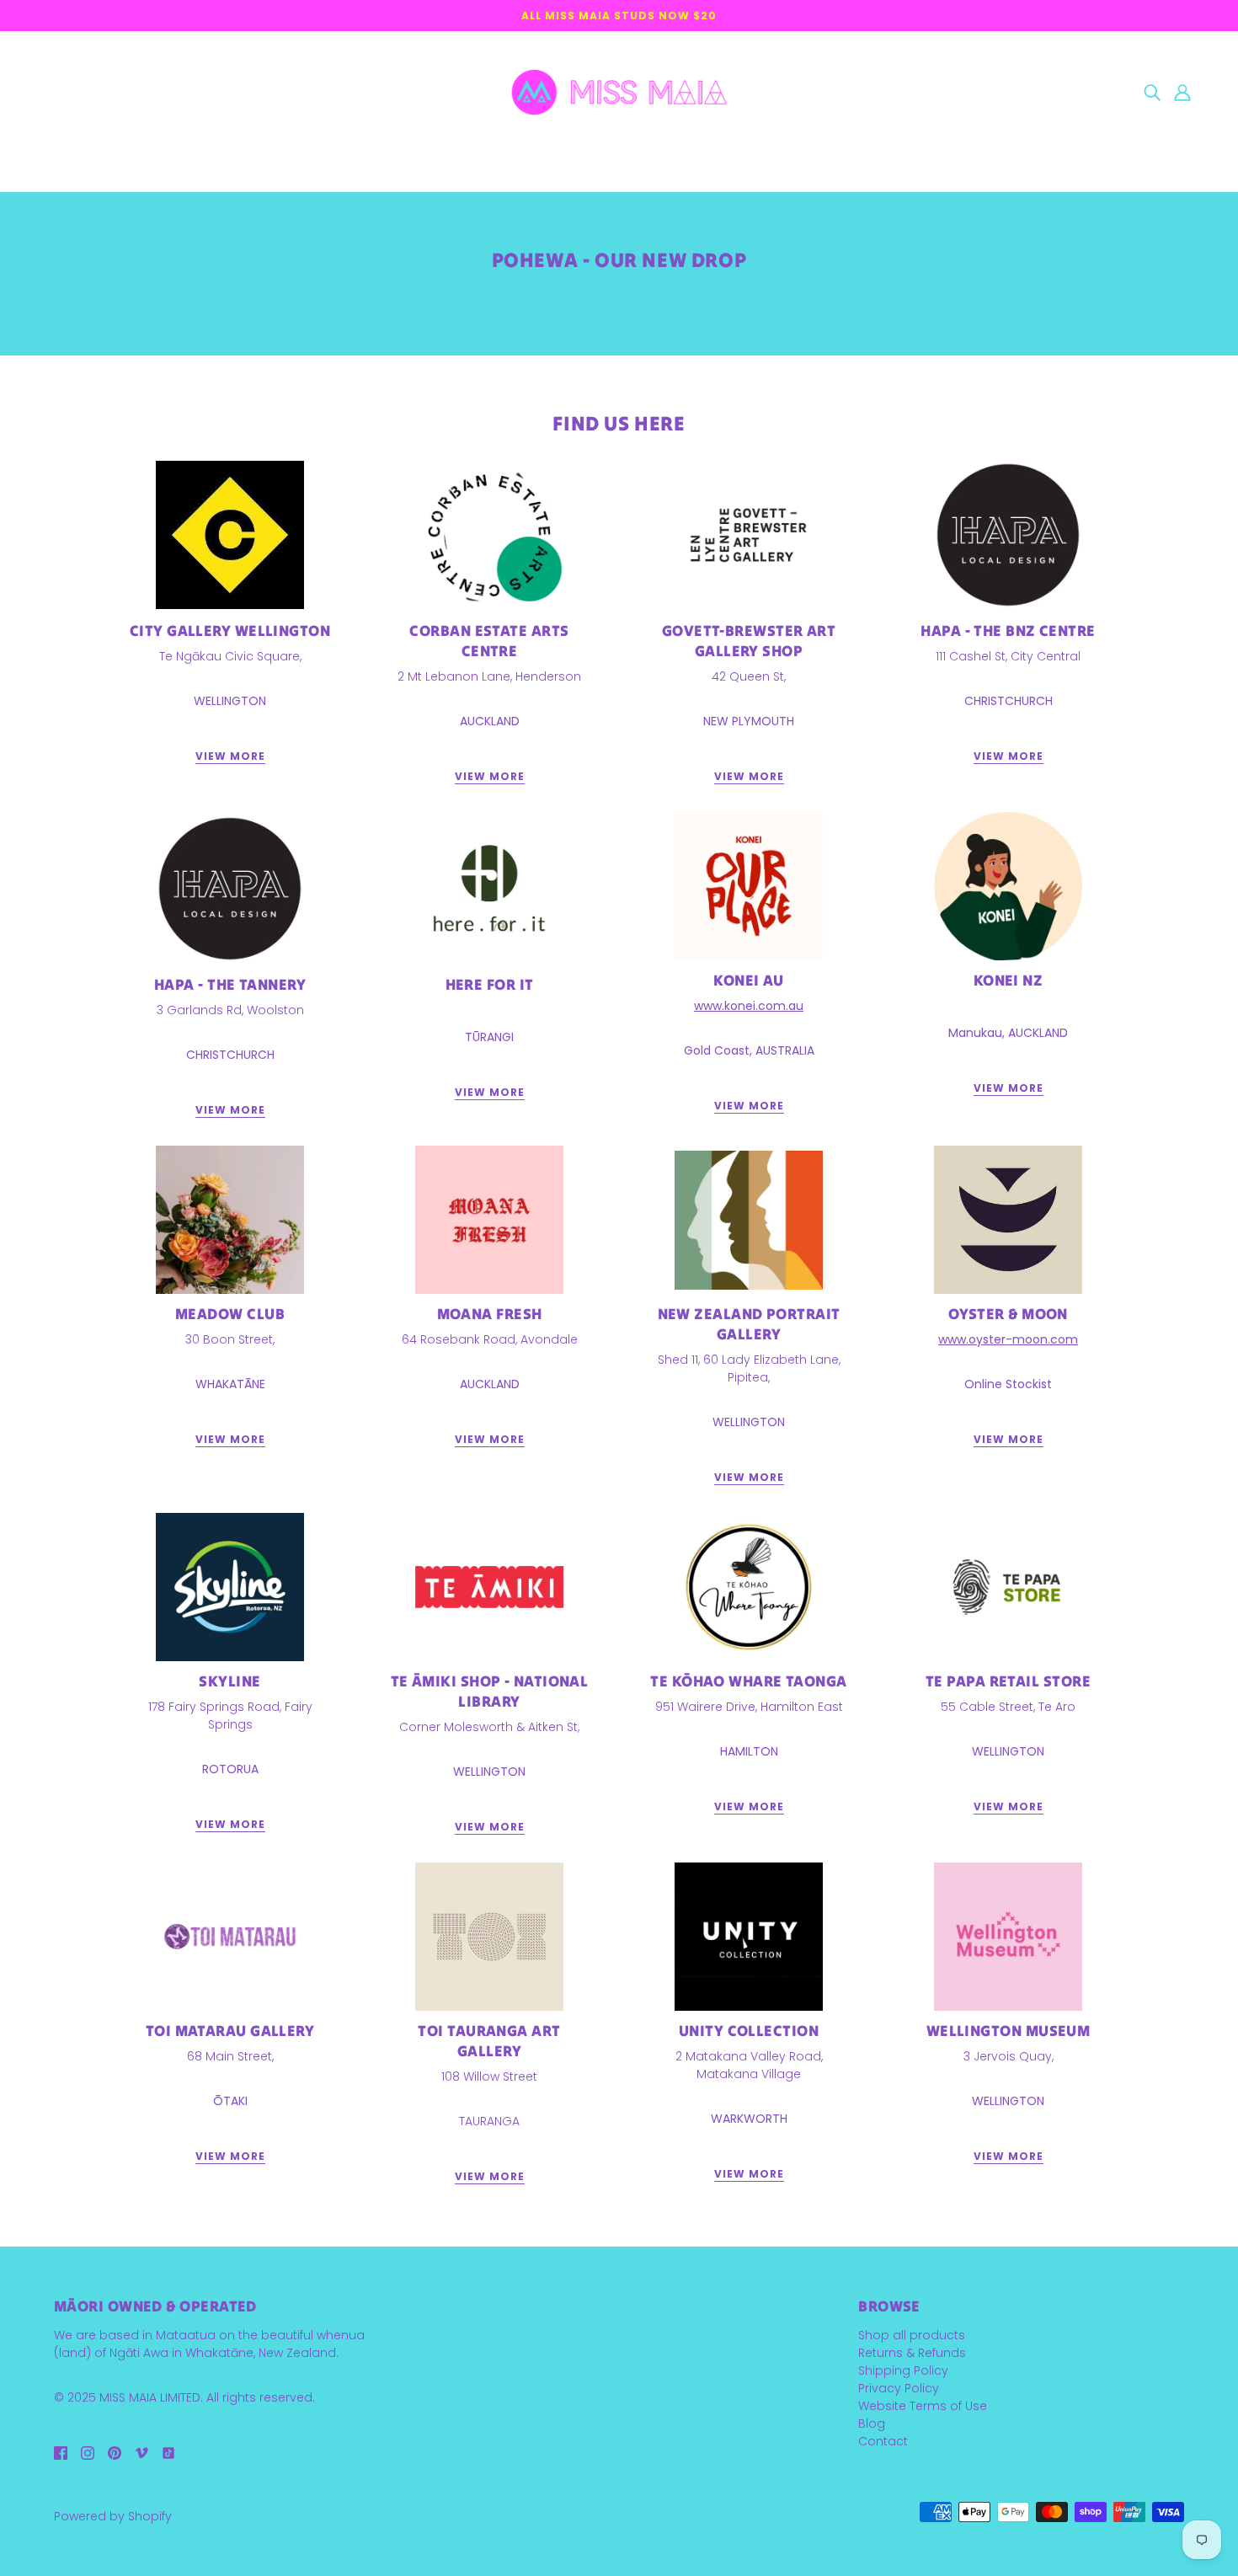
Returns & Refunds (912, 2353)
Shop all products (912, 2335)
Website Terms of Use (923, 2406)
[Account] (1182, 92)
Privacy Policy (899, 2388)
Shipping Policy (903, 2370)
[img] (1152, 92)
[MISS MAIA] (619, 91)
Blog (872, 2424)
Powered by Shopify (113, 2516)
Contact (883, 2441)
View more (230, 757)
